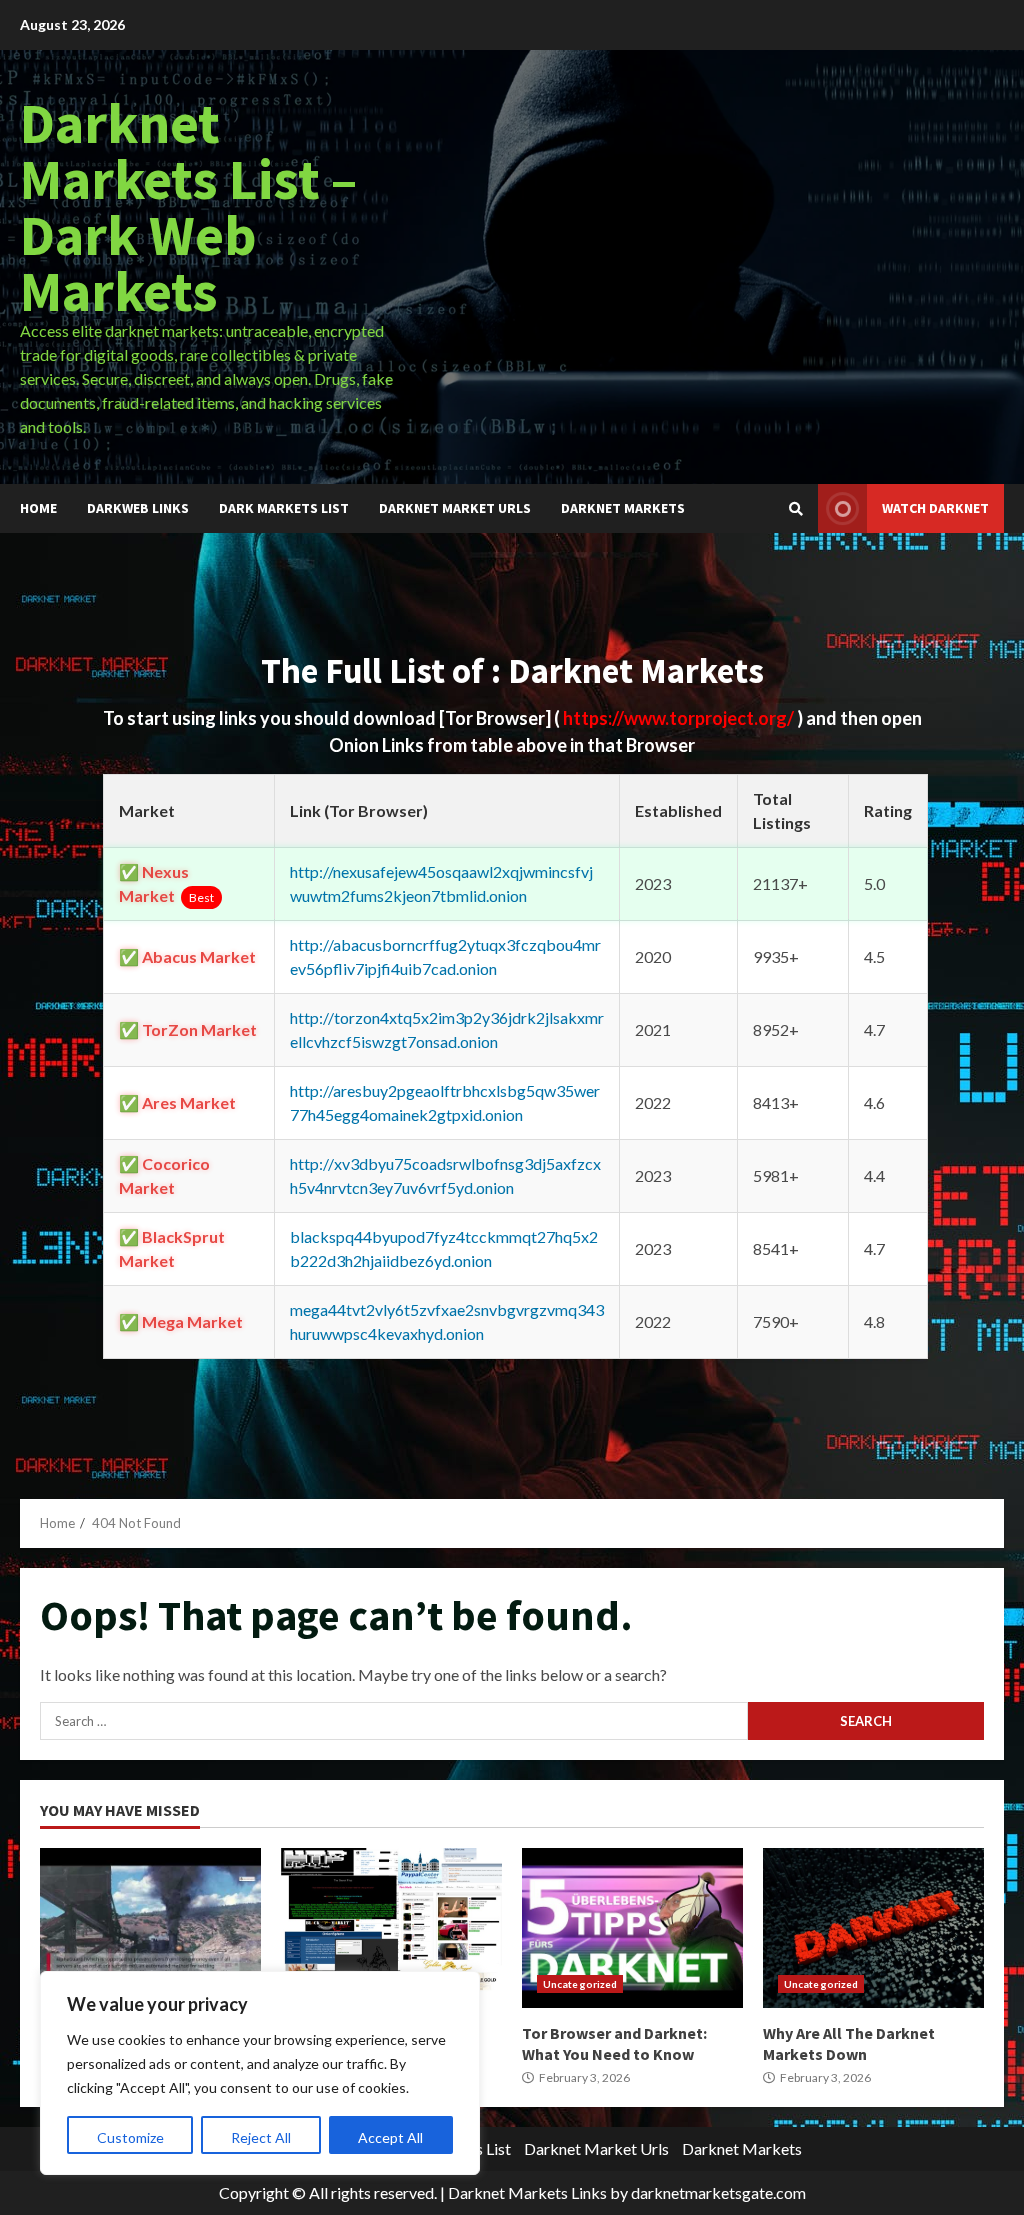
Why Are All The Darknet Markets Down (873, 1928)
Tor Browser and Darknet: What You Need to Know (632, 1928)
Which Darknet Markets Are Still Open (150, 1928)
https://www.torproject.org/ (680, 718)
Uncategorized (580, 1984)
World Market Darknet (391, 1928)
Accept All (390, 2137)
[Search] (796, 509)
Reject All (261, 2137)
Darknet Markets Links (527, 2192)
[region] (260, 2073)
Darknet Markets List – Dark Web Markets (188, 207)
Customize (130, 2137)
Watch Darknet (935, 508)
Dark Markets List (284, 508)
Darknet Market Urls (455, 508)
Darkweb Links (138, 508)
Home (38, 508)
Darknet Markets (623, 508)
